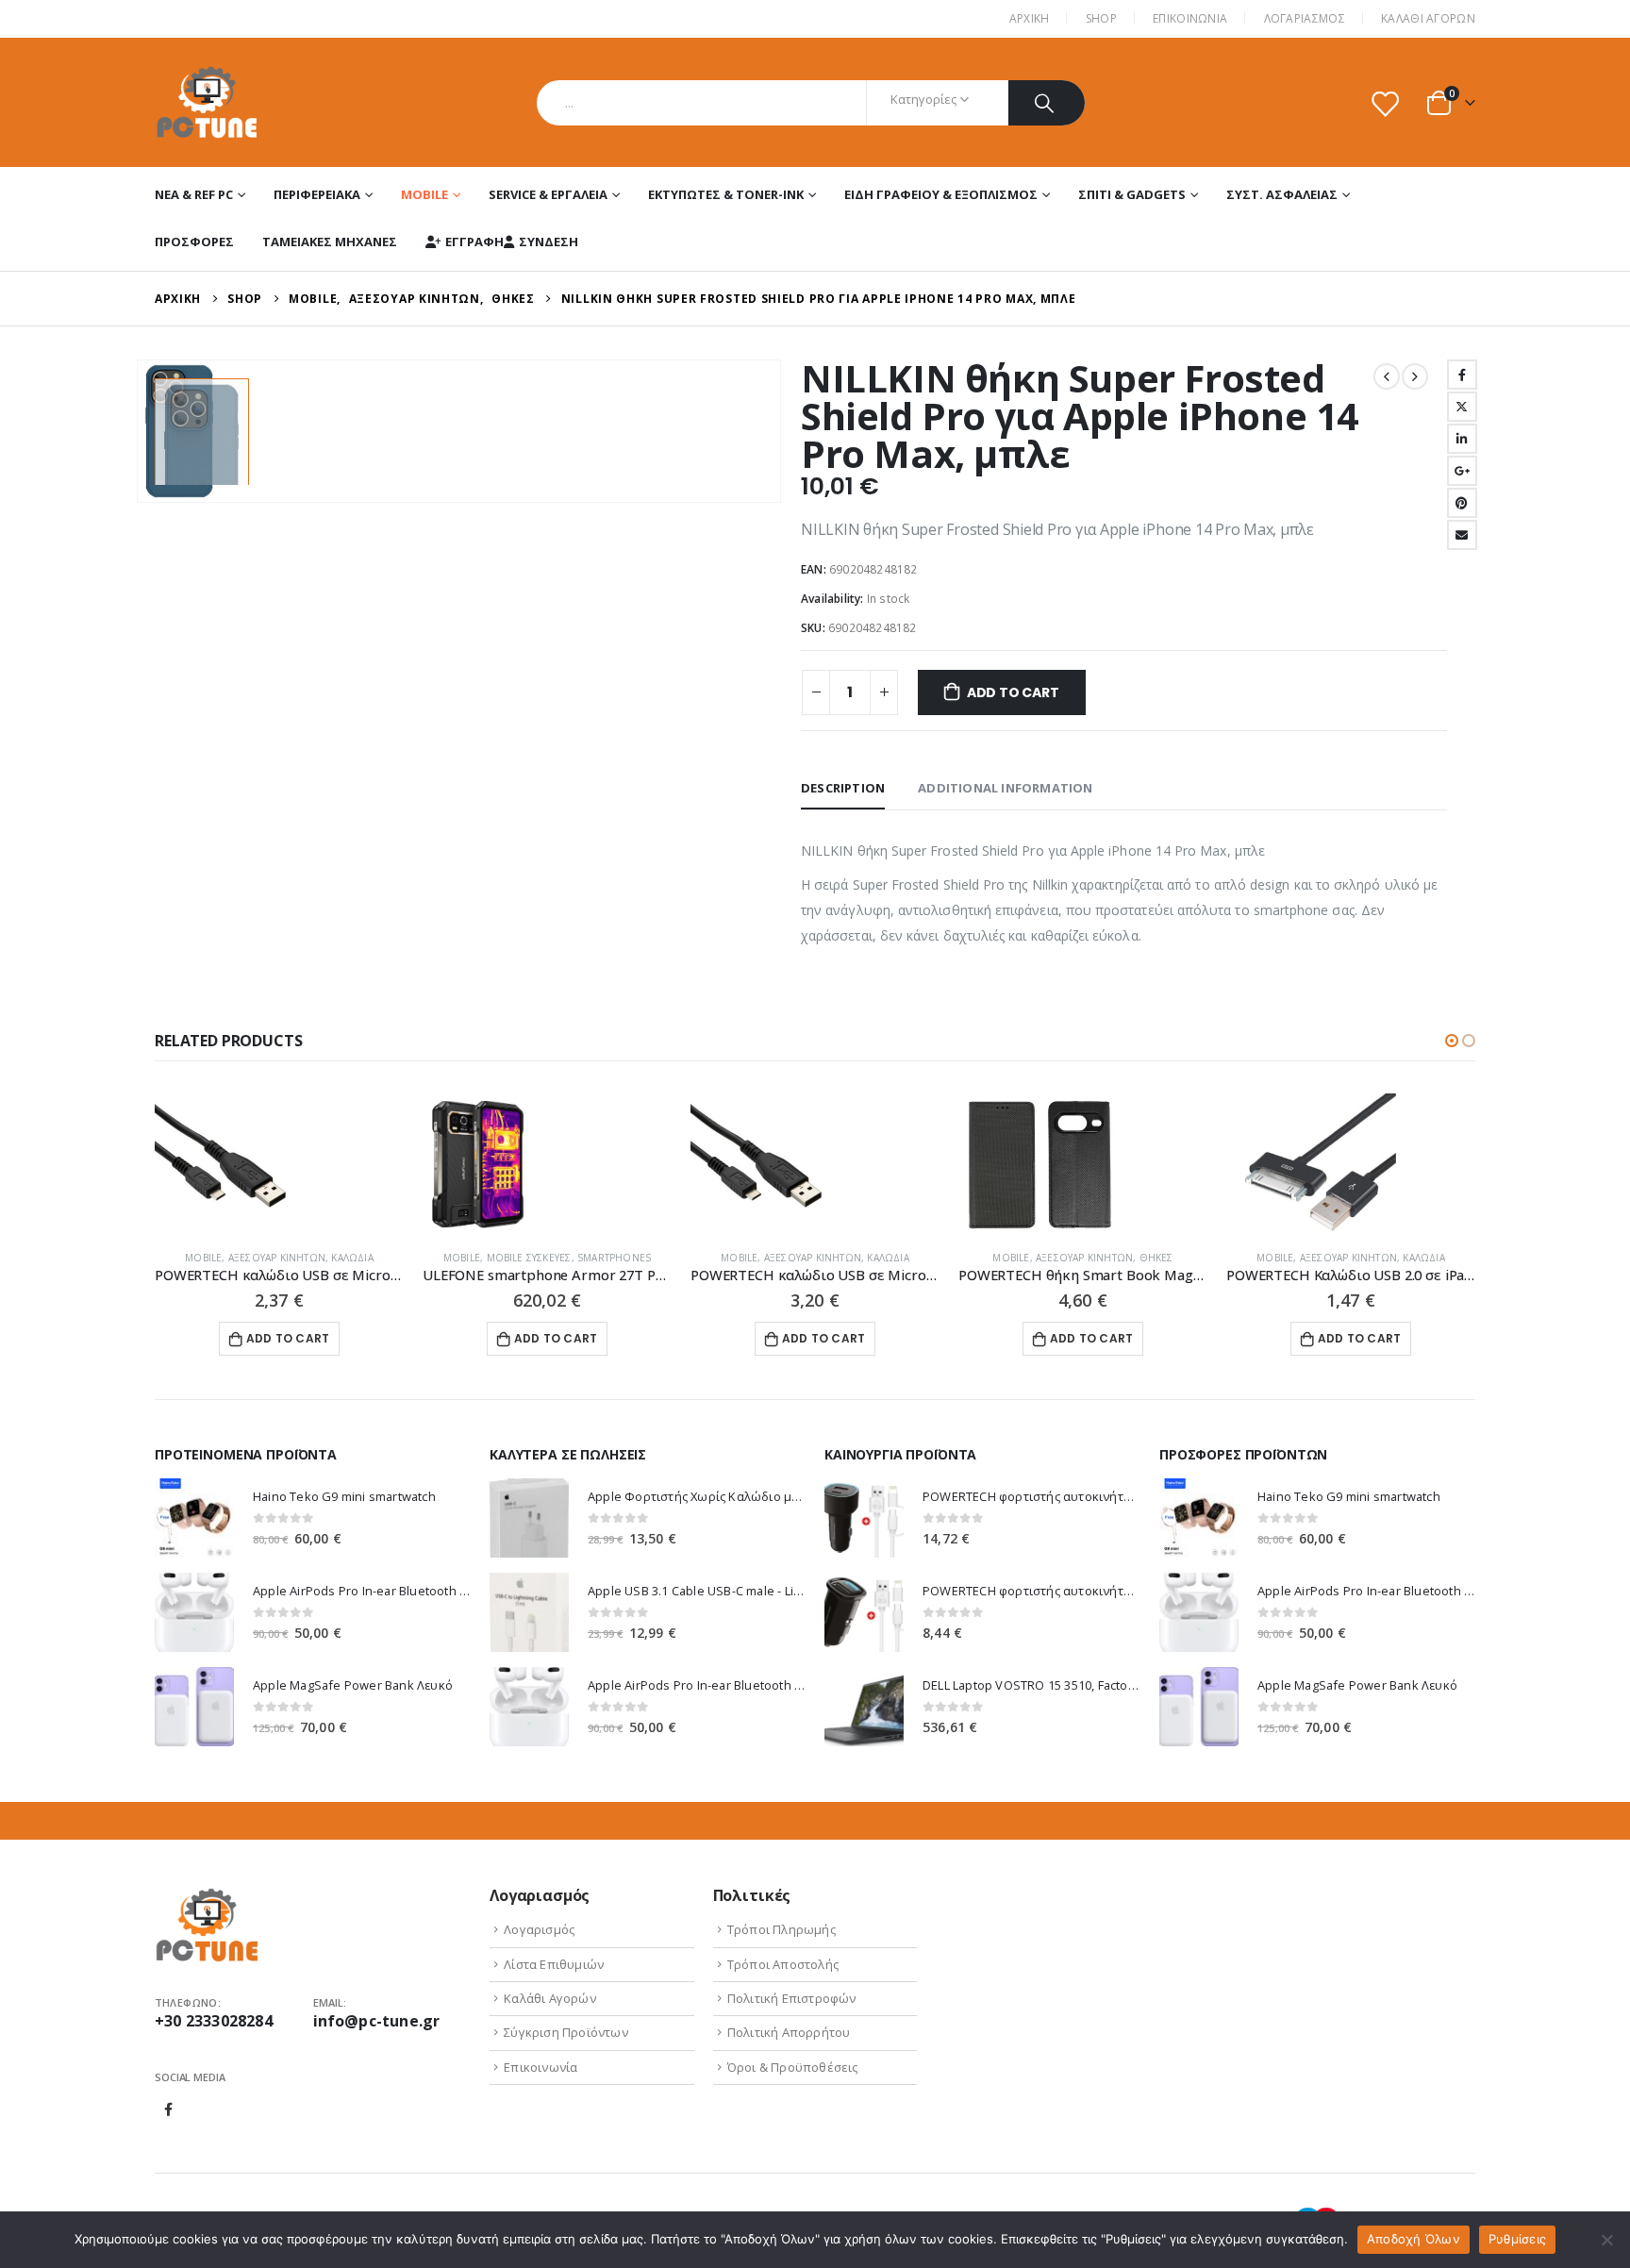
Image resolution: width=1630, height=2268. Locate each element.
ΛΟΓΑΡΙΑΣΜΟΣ (1305, 18)
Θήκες (1156, 1258)
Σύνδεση (549, 242)
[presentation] (141, 431)
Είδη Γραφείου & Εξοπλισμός (941, 194)
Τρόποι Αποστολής (783, 1964)
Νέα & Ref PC (194, 194)
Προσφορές (194, 242)
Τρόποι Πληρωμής (782, 1929)
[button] (1452, 1041)
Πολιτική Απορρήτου (789, 2032)
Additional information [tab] (1005, 788)
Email (1462, 535)
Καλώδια (352, 1258)
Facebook (1462, 375)
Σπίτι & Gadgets (1132, 194)
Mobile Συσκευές (529, 1258)
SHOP (1101, 18)
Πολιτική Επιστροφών (792, 1998)
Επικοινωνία (541, 2067)
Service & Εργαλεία (548, 194)
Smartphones (614, 1258)
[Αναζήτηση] (1047, 103)
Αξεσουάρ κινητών (277, 1258)
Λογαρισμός (539, 1929)
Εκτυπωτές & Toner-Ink (726, 194)
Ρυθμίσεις (1517, 2239)
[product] (279, 1164)
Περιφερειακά (317, 194)
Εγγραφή (474, 242)
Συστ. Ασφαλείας (1282, 194)
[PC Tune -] (207, 102)
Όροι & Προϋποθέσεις (793, 2067)
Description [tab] (843, 788)
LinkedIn (1462, 439)
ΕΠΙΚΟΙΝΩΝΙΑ (1190, 18)
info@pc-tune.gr (377, 2021)
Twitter (1462, 407)
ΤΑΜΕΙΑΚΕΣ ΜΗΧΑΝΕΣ (330, 242)
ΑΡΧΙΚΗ (1030, 18)
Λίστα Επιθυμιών (554, 1964)
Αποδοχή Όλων (1414, 2239)
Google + (1462, 471)
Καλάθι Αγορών (1428, 18)
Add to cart (1013, 692)
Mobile (424, 194)
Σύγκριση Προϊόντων (566, 2032)
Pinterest (1462, 503)
